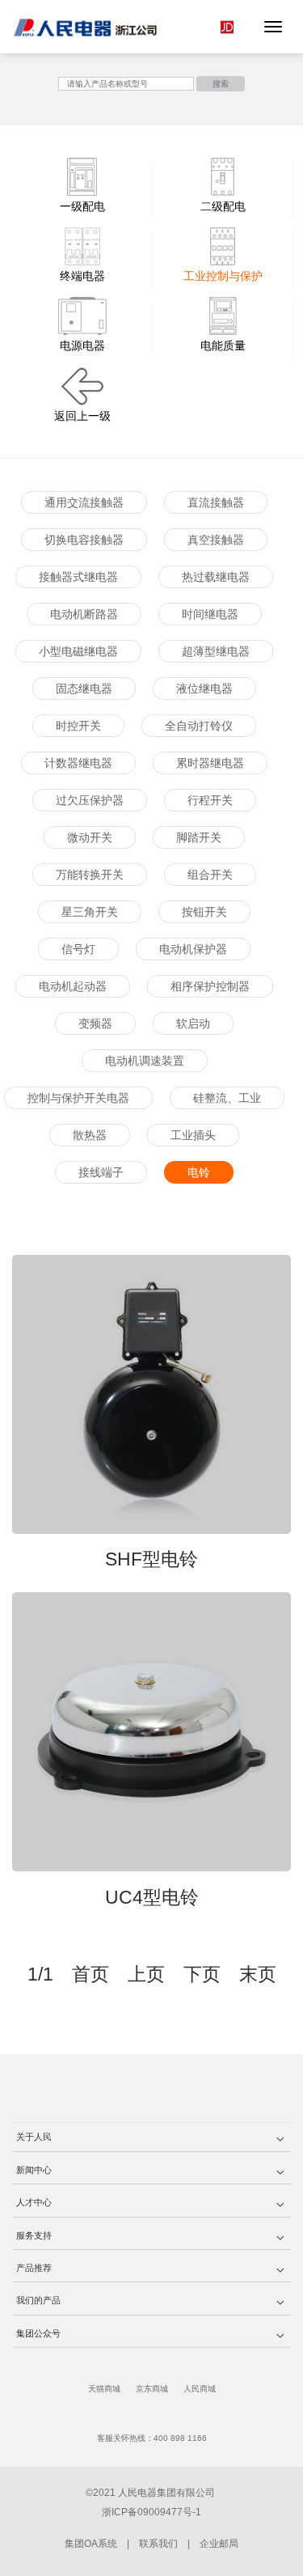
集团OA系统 (91, 2544)
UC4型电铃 (152, 1897)
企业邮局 (219, 2544)
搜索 (221, 84)
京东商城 (152, 2389)
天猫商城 (104, 2389)
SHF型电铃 (151, 1559)
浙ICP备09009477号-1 (151, 2512)
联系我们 (158, 2544)
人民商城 (200, 2389)
